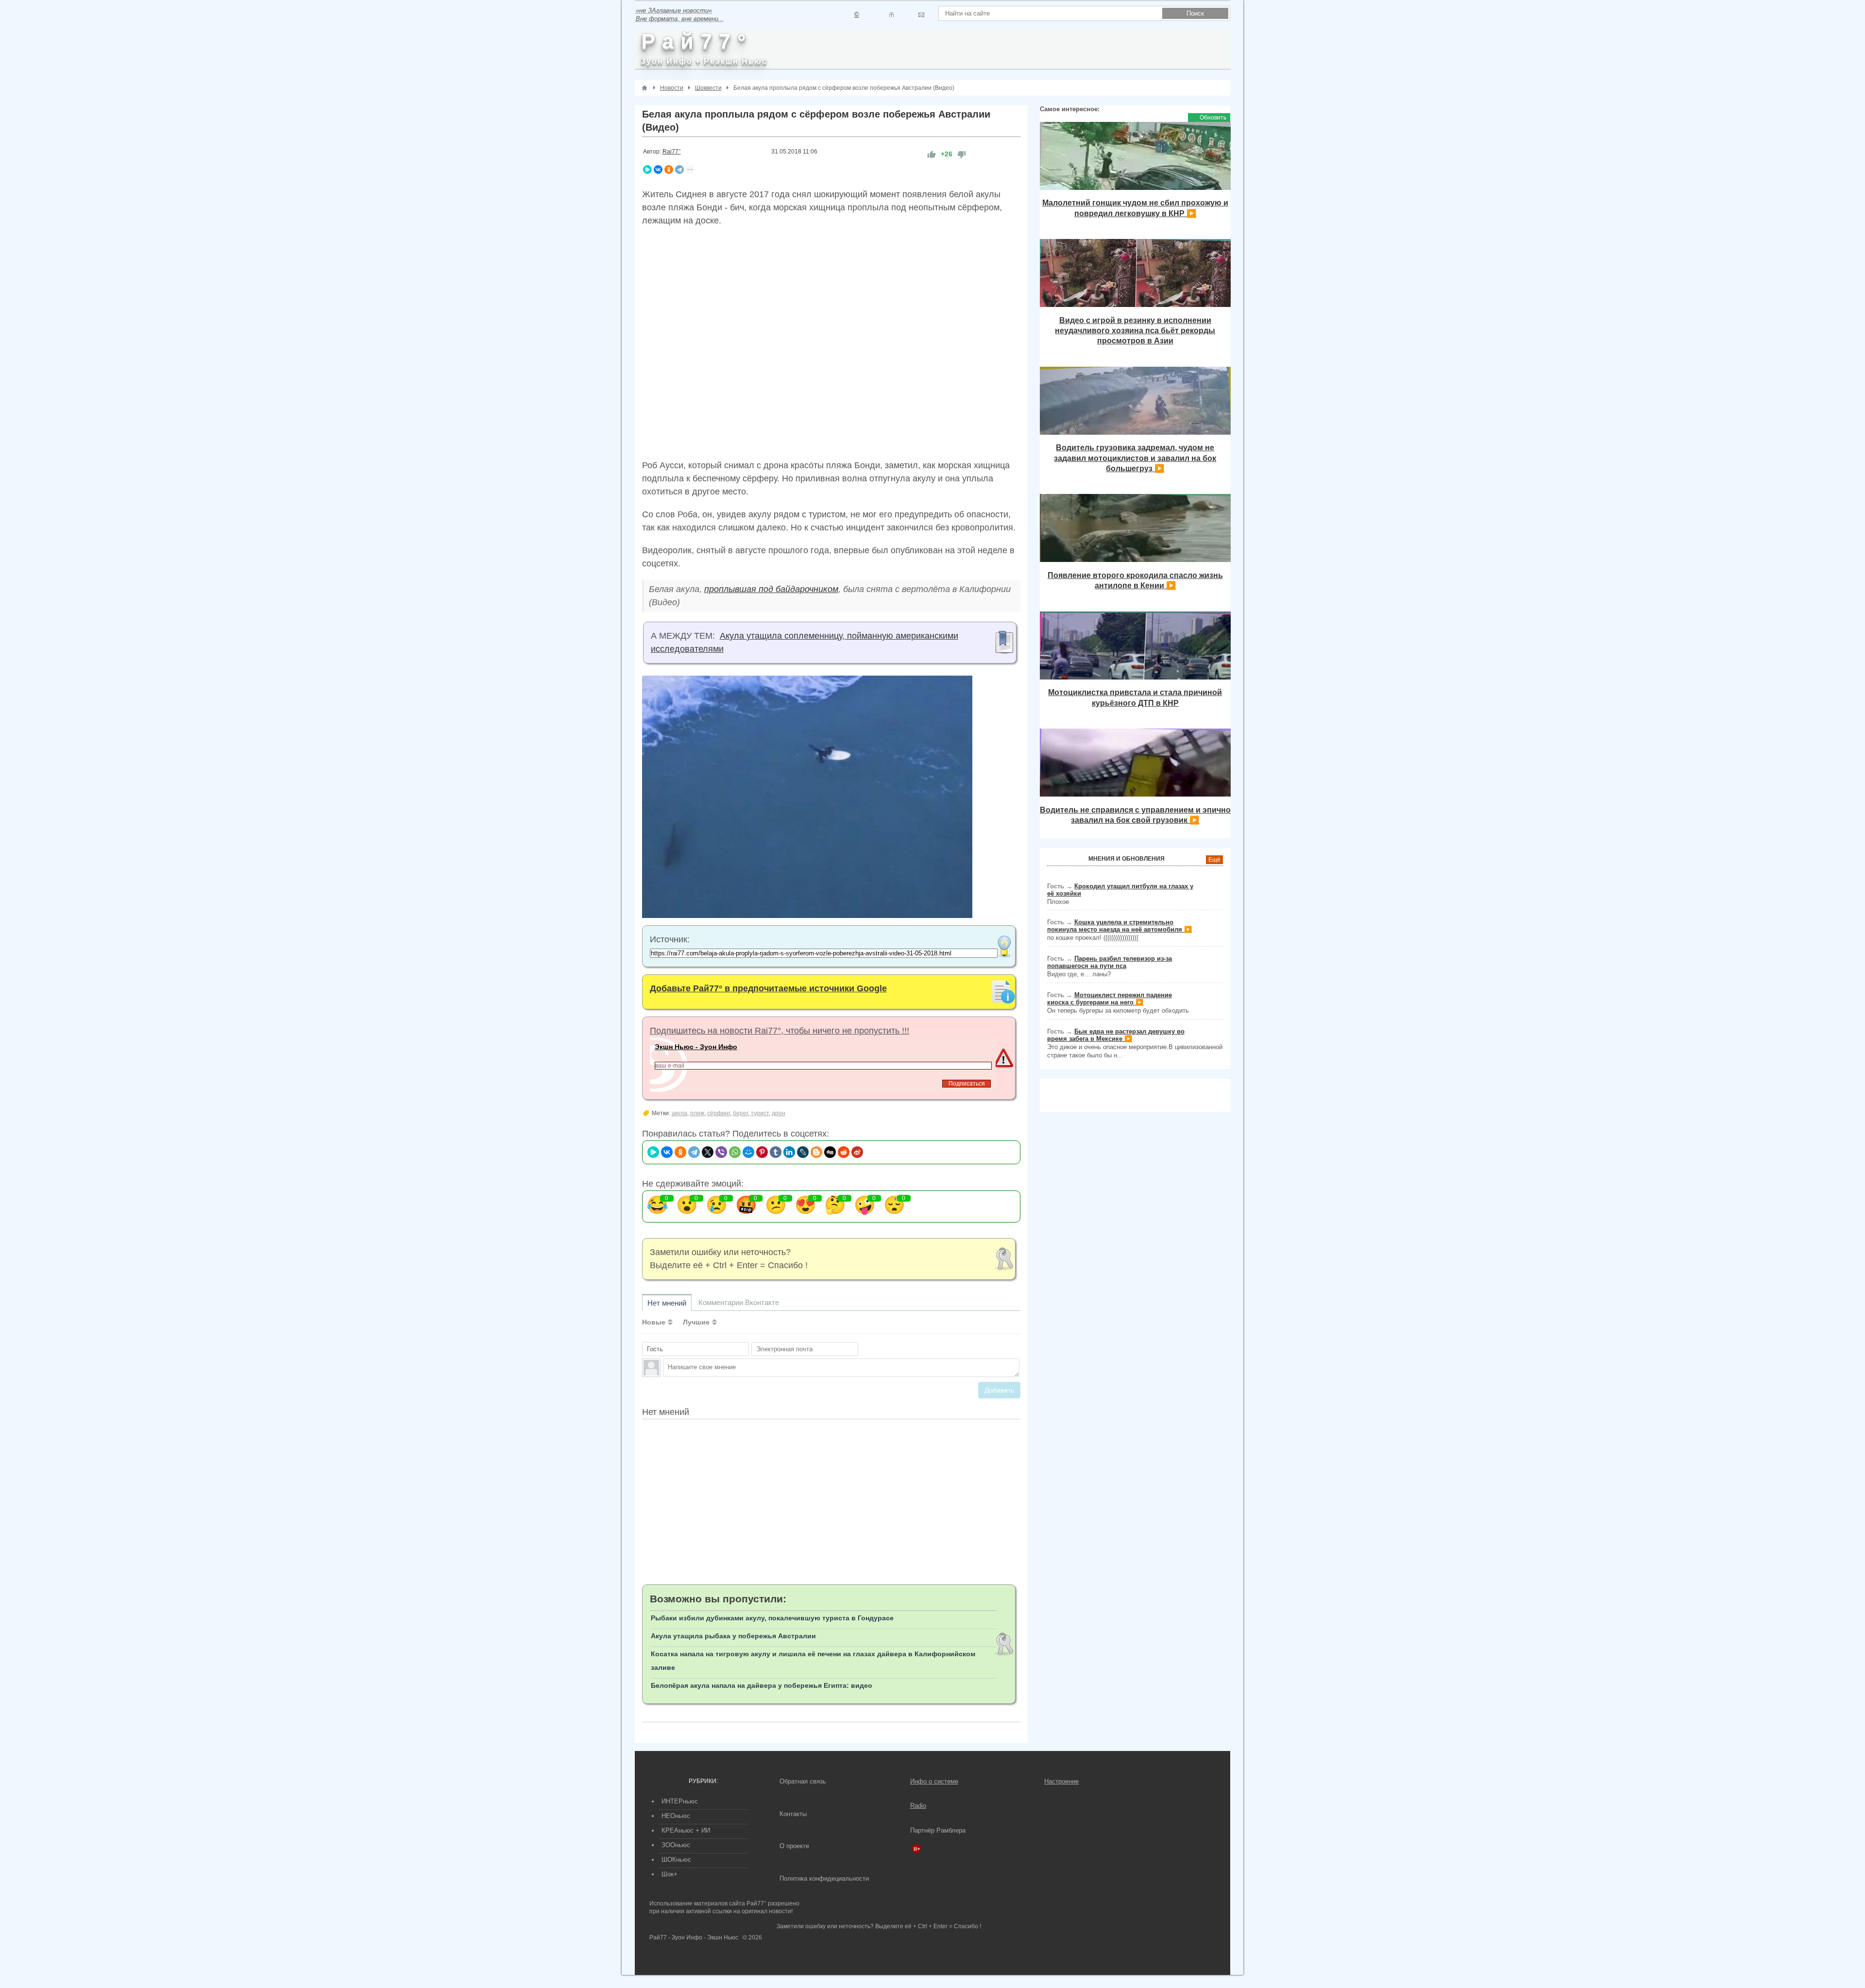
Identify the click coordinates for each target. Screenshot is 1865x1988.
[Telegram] (679, 170)
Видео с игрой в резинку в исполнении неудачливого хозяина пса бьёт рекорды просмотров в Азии (1135, 331)
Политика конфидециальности (824, 1878)
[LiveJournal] (803, 1152)
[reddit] (844, 1152)
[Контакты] (891, 15)
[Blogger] (816, 1152)
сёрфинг (719, 1113)
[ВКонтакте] (658, 170)
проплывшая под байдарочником (771, 589)
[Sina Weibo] (857, 1152)
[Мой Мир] (748, 1152)
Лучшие (696, 1322)
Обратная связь (803, 1781)
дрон (779, 1113)
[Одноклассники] (669, 170)
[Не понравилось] (962, 154)
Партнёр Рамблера (938, 1830)
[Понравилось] (932, 154)
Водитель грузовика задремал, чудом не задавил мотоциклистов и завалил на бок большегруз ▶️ (1135, 458)
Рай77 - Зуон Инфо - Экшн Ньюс (694, 1937)
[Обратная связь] (921, 15)
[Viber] (721, 1152)
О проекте (794, 1846)
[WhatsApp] (735, 1152)
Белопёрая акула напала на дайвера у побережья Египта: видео (762, 1685)
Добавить (999, 1390)
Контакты (793, 1814)
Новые (654, 1322)
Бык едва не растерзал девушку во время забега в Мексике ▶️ (1116, 1035)
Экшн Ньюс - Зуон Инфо (696, 1047)
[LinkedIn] (789, 1152)
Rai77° (672, 152)
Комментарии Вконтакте (739, 1302)
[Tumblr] (776, 1152)
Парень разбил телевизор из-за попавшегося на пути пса (1110, 962)
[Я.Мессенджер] (647, 170)
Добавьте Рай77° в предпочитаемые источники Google (768, 988)
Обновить (1213, 118)
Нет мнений (667, 1303)
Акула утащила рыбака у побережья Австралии (733, 1636)
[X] (708, 1152)
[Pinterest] (762, 1152)
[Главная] (644, 88)
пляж (697, 1113)
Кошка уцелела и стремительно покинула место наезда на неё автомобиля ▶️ (1119, 926)
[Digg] (830, 1152)
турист (760, 1113)
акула (679, 1113)
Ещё (1214, 860)
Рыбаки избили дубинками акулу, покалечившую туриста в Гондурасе (772, 1618)
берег (740, 1113)
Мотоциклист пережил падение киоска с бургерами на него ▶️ (1110, 999)
